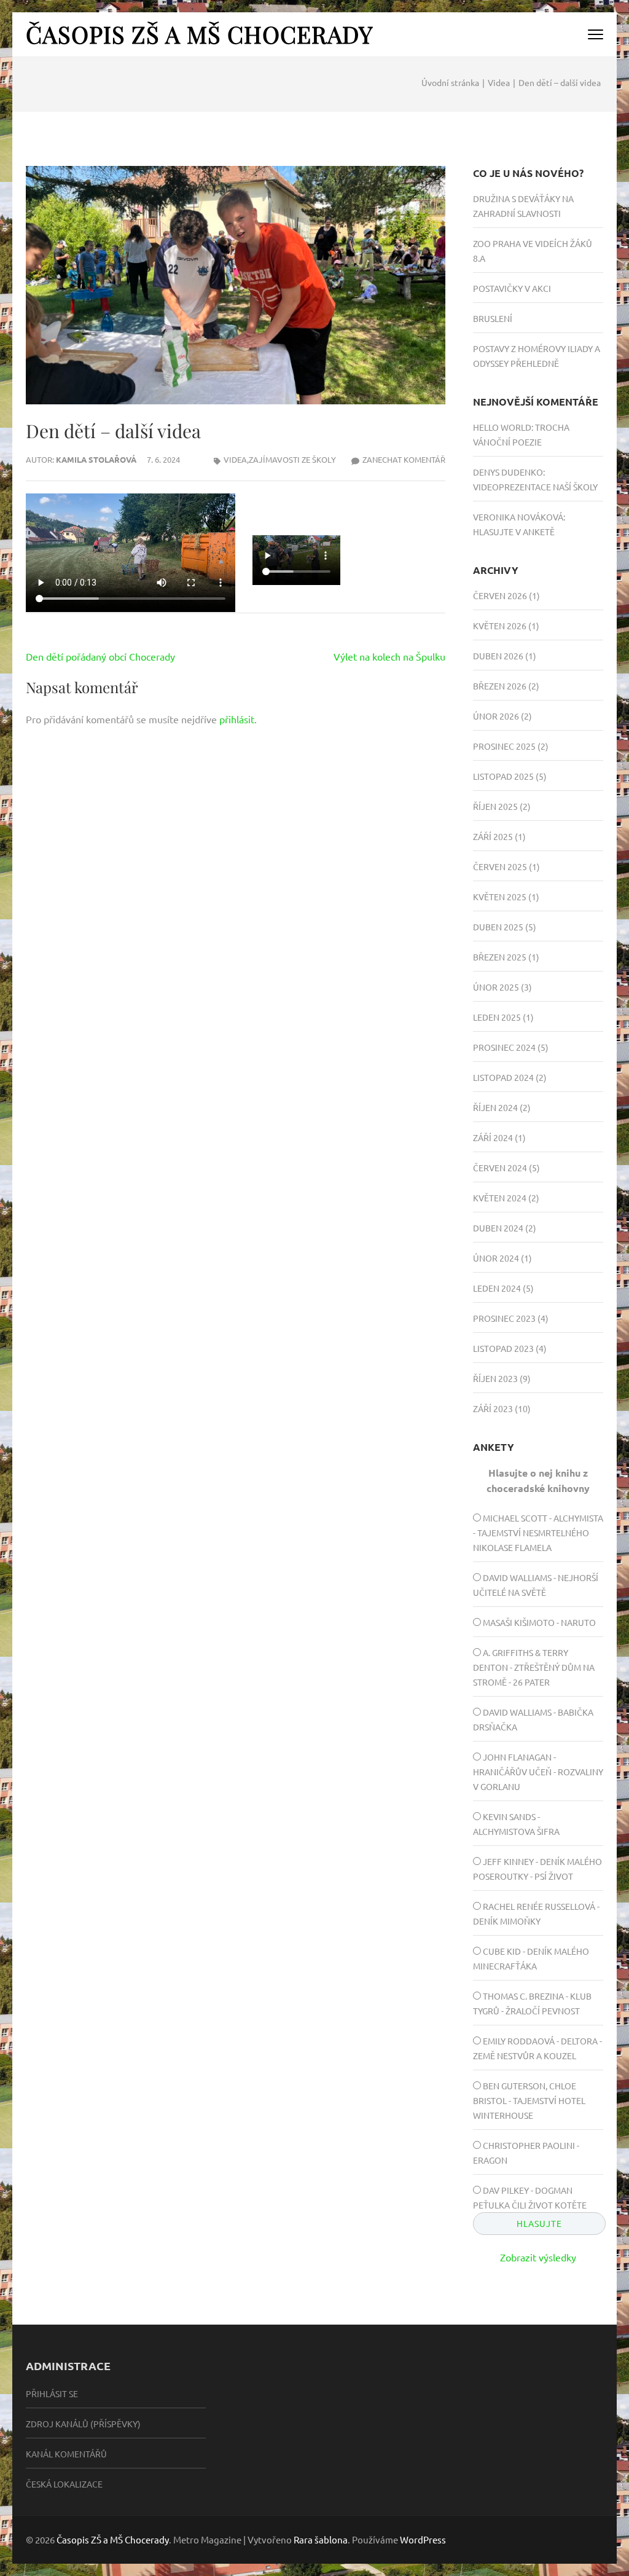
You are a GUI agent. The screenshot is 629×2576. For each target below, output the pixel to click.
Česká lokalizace (64, 2484)
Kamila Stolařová (96, 459)
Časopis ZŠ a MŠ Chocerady (199, 34)
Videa (235, 459)
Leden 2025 (497, 1017)
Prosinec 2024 (504, 1047)
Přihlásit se (52, 2393)
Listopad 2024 (503, 1077)
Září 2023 (493, 1408)
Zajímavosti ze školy (292, 459)
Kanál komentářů (66, 2454)
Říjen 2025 (495, 806)
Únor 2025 (496, 987)
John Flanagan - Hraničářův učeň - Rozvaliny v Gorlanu (538, 1772)
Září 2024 (493, 1137)
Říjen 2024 (495, 1107)
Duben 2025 (498, 927)
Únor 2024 (496, 1258)
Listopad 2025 (503, 776)
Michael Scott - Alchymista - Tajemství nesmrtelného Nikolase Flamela (538, 1533)
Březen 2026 (500, 686)
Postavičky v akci (512, 288)
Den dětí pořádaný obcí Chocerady (100, 656)
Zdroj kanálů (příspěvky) (83, 2424)
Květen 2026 (500, 626)
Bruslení (493, 318)
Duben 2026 (498, 656)
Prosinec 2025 (504, 746)
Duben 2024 (498, 1228)
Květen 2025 (500, 897)
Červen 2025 (500, 866)
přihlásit (237, 719)
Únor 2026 (496, 716)
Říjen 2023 (495, 1378)
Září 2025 (493, 836)
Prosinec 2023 (504, 1318)
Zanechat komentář (404, 459)
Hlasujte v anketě (514, 532)
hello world (502, 427)
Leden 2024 (497, 1288)
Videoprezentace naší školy (535, 487)
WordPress (423, 2539)
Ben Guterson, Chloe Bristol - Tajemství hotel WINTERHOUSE (529, 2100)
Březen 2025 (500, 957)
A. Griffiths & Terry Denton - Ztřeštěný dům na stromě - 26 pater (534, 1667)
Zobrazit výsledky (538, 2257)
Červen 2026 (500, 595)
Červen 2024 (500, 1168)
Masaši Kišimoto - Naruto (539, 1622)
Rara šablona (321, 2539)
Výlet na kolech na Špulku (389, 656)
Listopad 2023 (503, 1348)
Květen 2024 (500, 1198)
